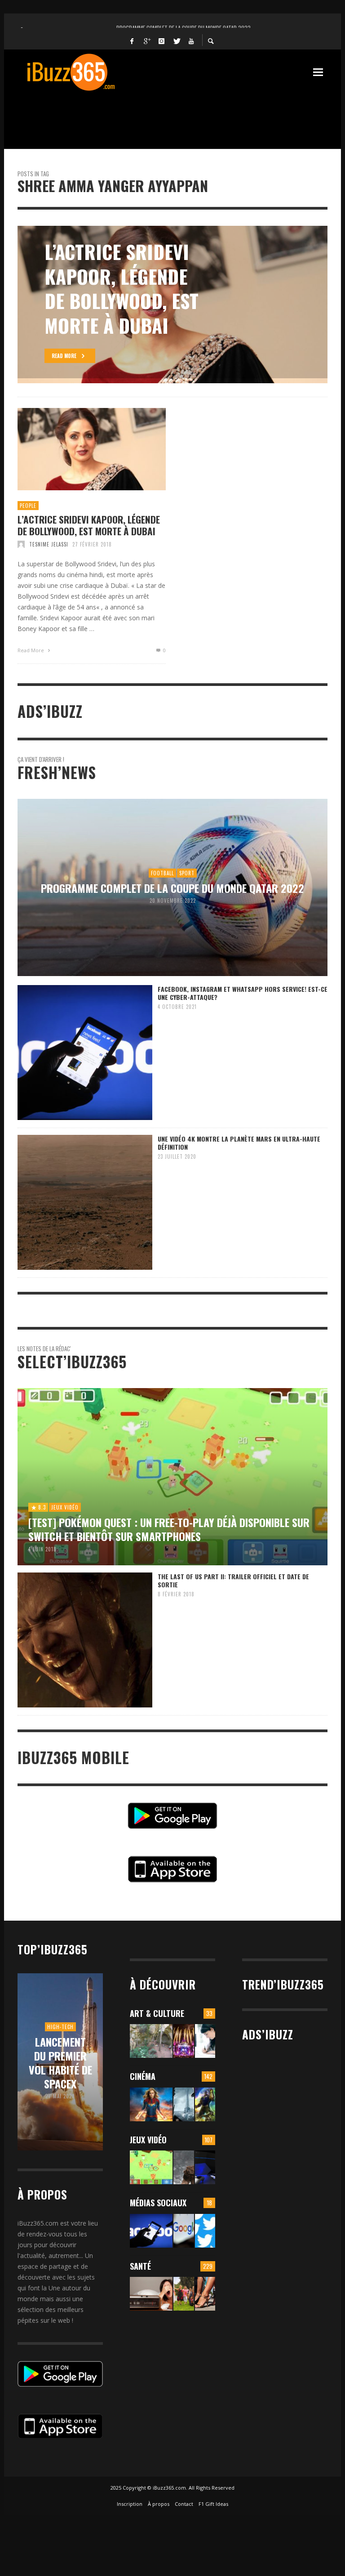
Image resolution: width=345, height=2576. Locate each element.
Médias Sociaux (158, 2203)
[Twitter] (177, 40)
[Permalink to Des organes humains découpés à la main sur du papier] (205, 2041)
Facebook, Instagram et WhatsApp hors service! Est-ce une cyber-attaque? (243, 993)
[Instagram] (162, 40)
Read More (31, 650)
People (28, 506)
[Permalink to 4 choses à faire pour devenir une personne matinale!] (151, 2294)
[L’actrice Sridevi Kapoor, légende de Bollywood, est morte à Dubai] (77, 449)
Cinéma (143, 2076)
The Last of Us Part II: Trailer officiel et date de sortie (233, 1580)
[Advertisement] (181, 115)
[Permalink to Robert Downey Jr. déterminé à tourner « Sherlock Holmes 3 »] (184, 2104)
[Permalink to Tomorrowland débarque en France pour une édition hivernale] (184, 2041)
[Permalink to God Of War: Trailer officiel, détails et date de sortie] (184, 2167)
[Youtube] (191, 40)
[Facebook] (132, 40)
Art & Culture (157, 2013)
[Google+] (147, 40)
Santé (140, 2266)
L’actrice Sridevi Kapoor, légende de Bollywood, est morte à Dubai (89, 525)
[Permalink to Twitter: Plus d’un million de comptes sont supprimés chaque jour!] (205, 2231)
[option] (172, 305)
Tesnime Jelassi (49, 544)
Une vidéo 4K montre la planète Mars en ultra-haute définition (239, 1143)
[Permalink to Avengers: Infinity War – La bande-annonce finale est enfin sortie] (205, 2104)
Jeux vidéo (148, 2140)
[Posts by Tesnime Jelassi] (21, 544)
